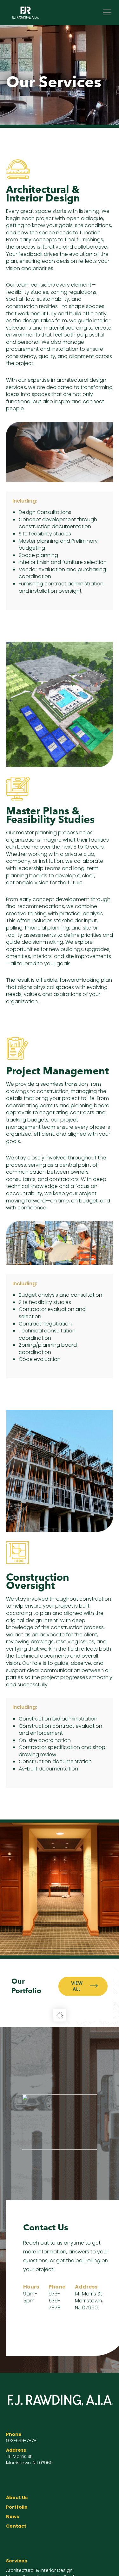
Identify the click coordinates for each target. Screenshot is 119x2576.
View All (77, 1986)
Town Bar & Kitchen (60, 2039)
